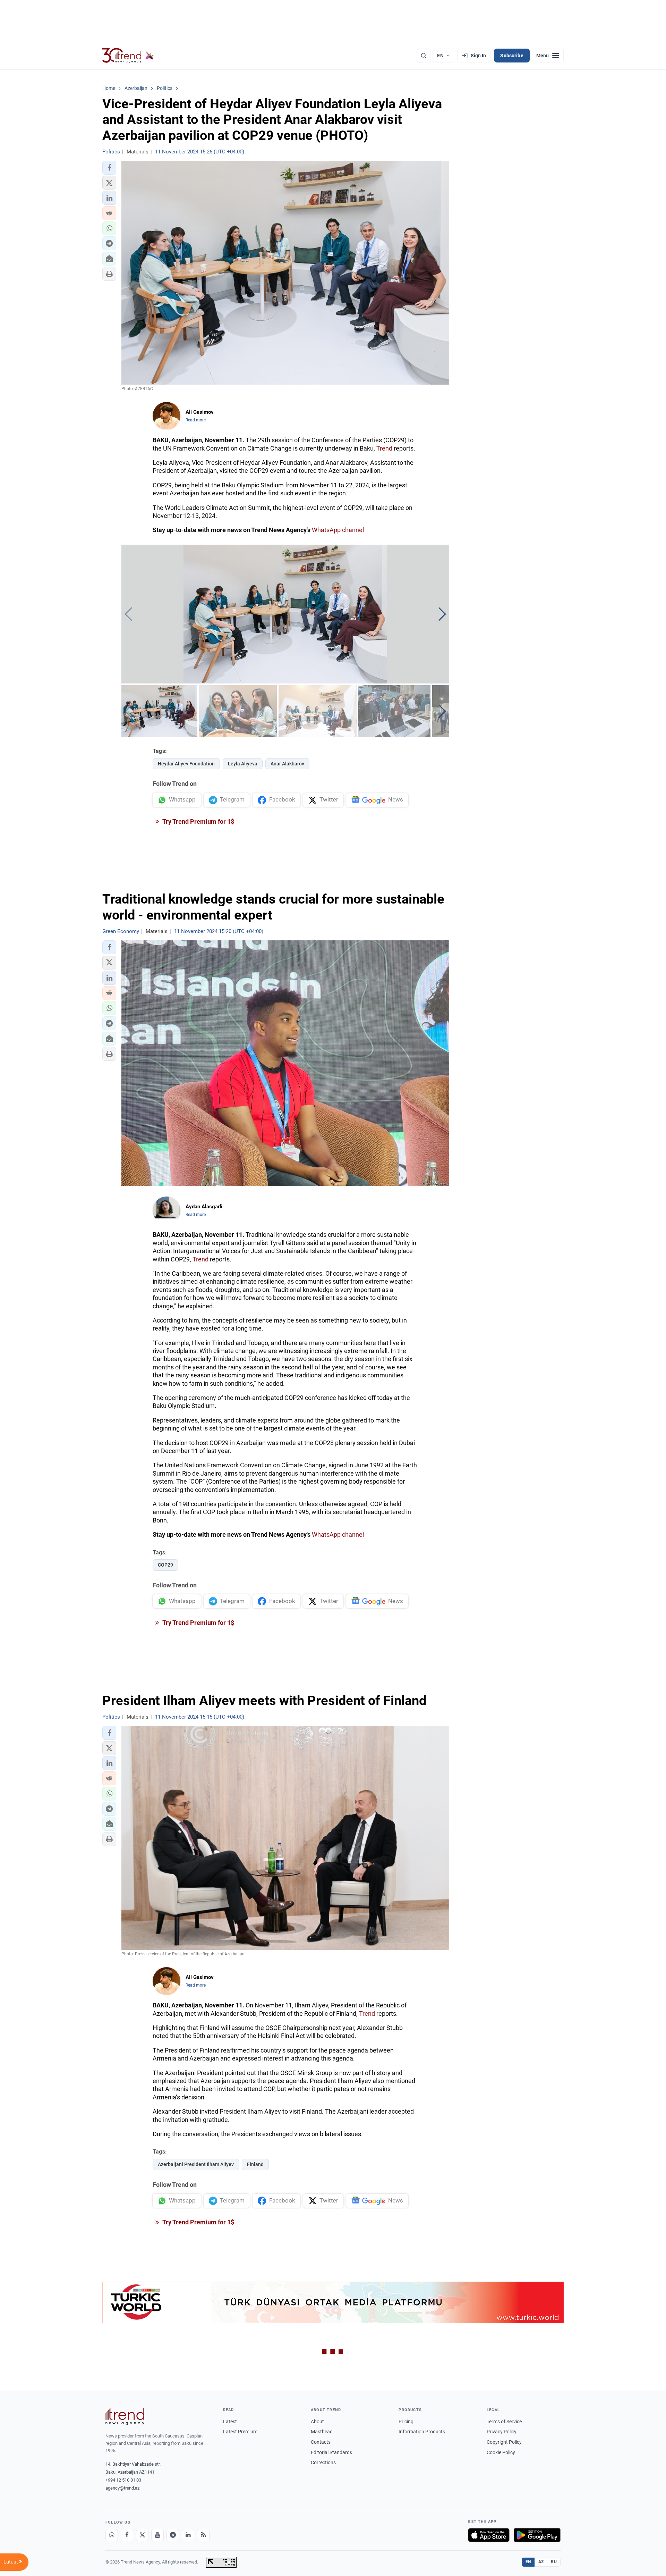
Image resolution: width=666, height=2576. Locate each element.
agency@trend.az (122, 2488)
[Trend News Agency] (125, 2416)
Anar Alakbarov (287, 764)
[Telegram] (173, 2535)
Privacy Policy (502, 2432)
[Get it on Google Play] (537, 2535)
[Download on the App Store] (489, 2535)
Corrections (323, 2462)
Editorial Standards (331, 2452)
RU (554, 2562)
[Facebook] (127, 2535)
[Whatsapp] (112, 2535)
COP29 (165, 1565)
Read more (196, 420)
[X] (142, 2535)
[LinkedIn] (188, 2535)
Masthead (322, 2432)
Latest (230, 2422)
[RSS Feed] (203, 2535)
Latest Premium (240, 2432)
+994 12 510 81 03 (123, 2480)
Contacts (321, 2442)
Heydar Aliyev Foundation (186, 764)
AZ (541, 2562)
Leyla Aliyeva (243, 764)
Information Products (422, 2432)
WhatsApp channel (338, 530)
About (317, 2422)
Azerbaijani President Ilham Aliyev (196, 2164)
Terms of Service (504, 2422)
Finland (255, 2164)
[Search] (424, 56)
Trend (384, 448)
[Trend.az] (128, 56)
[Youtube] (157, 2535)
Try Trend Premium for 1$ (198, 821)
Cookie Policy (501, 2452)
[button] (109, 168)
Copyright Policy (504, 2442)
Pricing (406, 2422)
